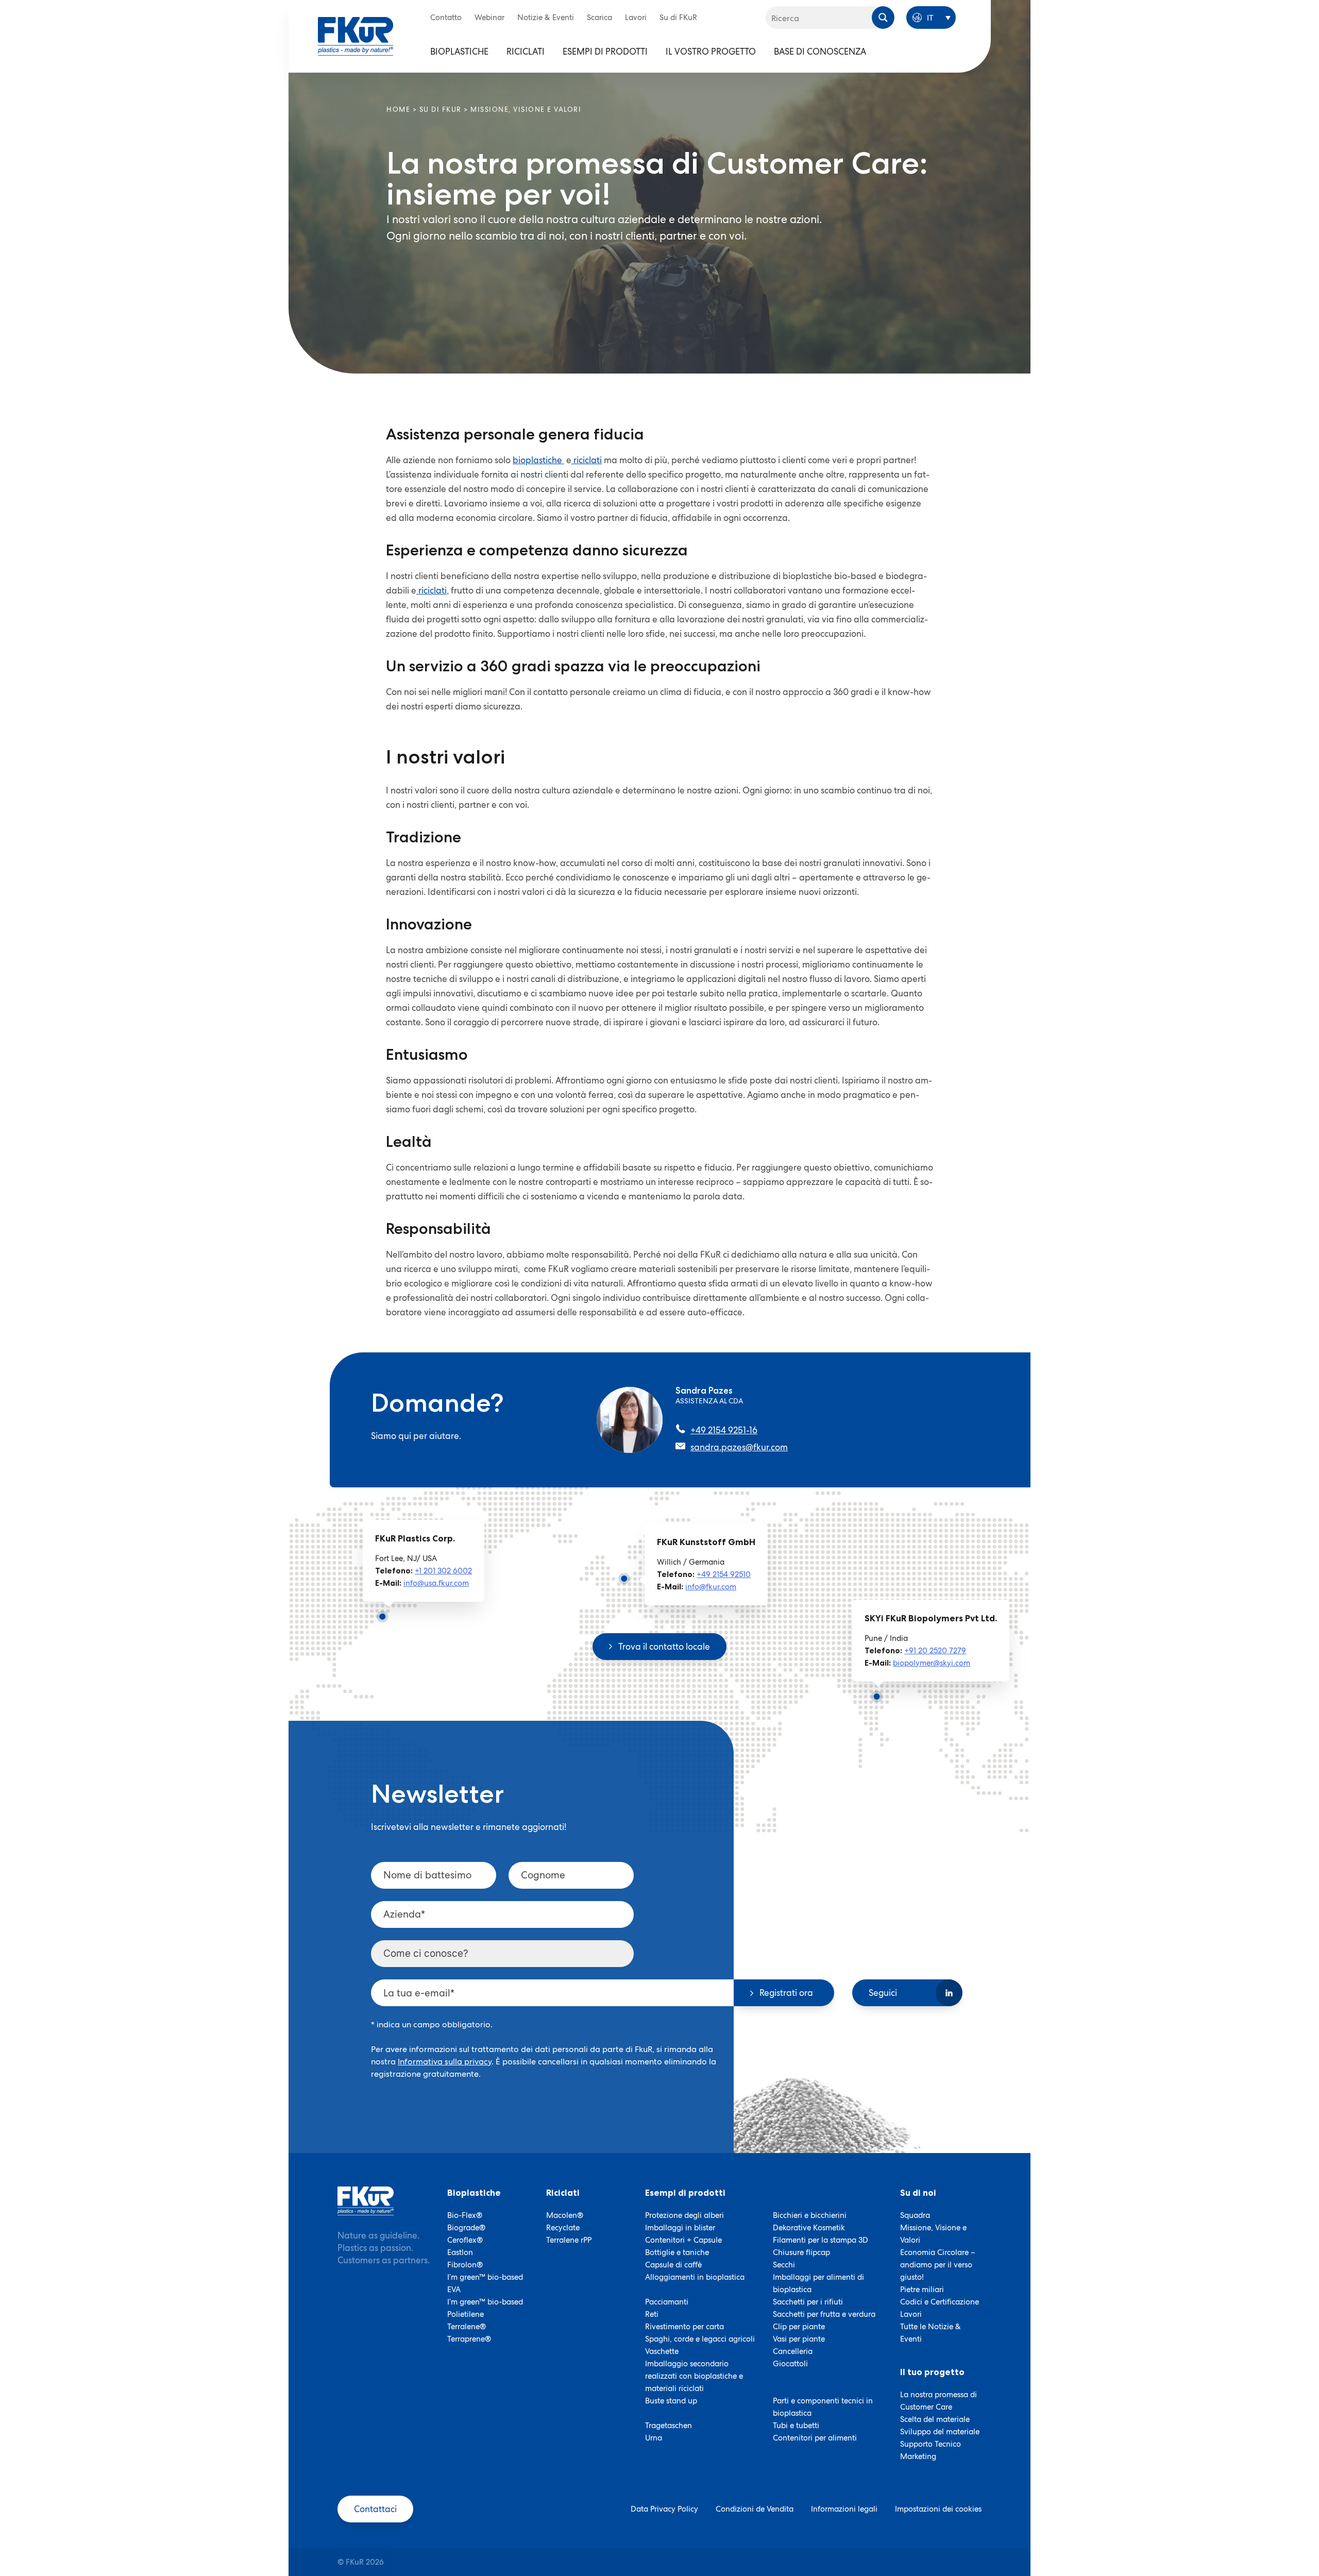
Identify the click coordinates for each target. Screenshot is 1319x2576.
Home (398, 109)
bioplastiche (538, 460)
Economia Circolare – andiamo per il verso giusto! (937, 2265)
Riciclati (526, 52)
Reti (652, 2314)
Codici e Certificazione (940, 2302)
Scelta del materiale (935, 2419)
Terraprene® (469, 2339)
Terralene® (467, 2327)
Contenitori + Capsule (683, 2240)
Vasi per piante (799, 2339)
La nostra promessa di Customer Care (938, 2401)
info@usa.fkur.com (436, 1583)
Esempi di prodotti (605, 52)
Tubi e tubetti (796, 2426)
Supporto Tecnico (931, 2444)
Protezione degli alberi (684, 2215)
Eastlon (460, 2252)
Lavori (636, 18)
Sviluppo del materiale (940, 2432)
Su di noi (918, 2193)
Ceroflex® (465, 2240)
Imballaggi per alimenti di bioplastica (818, 2283)
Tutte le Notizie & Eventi (931, 2333)
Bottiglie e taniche (677, 2252)
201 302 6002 (448, 1571)
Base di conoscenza (820, 52)
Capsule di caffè (673, 2265)
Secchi (784, 2265)
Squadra (915, 2215)
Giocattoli (790, 2364)
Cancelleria (793, 2351)
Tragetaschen (669, 2426)
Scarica (599, 18)
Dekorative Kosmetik (809, 2228)
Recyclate (563, 2228)
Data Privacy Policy (664, 2509)
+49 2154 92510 (724, 1574)
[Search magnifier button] (883, 18)
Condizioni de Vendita (755, 2509)
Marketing (918, 2456)
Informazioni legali (844, 2509)
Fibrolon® (465, 2265)
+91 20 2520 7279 (935, 1651)
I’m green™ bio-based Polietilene (485, 2308)
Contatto (446, 18)
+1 (419, 1571)
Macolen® (565, 2215)
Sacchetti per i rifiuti (808, 2302)
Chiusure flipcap (801, 2252)
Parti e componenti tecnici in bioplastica (823, 2407)
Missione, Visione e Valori (933, 2234)
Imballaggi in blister (680, 2228)
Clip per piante (799, 2327)
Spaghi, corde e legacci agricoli (700, 2339)
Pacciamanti (667, 2302)
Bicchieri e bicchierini (810, 2215)
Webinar (489, 18)
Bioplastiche (459, 52)
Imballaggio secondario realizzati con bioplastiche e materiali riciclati (694, 2376)
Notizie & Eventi (546, 18)
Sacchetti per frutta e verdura (824, 2314)
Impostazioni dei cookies (938, 2509)
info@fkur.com (711, 1587)
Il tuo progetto (932, 2372)
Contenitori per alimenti (815, 2438)
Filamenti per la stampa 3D (821, 2240)
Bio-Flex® (465, 2215)
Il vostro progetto (711, 52)
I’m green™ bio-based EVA (485, 2283)
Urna (654, 2438)
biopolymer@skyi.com (932, 1663)
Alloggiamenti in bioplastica (695, 2277)
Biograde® (466, 2228)
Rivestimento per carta (684, 2327)
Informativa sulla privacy (445, 2062)
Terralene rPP (569, 2240)
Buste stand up (671, 2401)
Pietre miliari (922, 2290)
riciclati (587, 460)
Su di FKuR (678, 18)
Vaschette (662, 2351)
